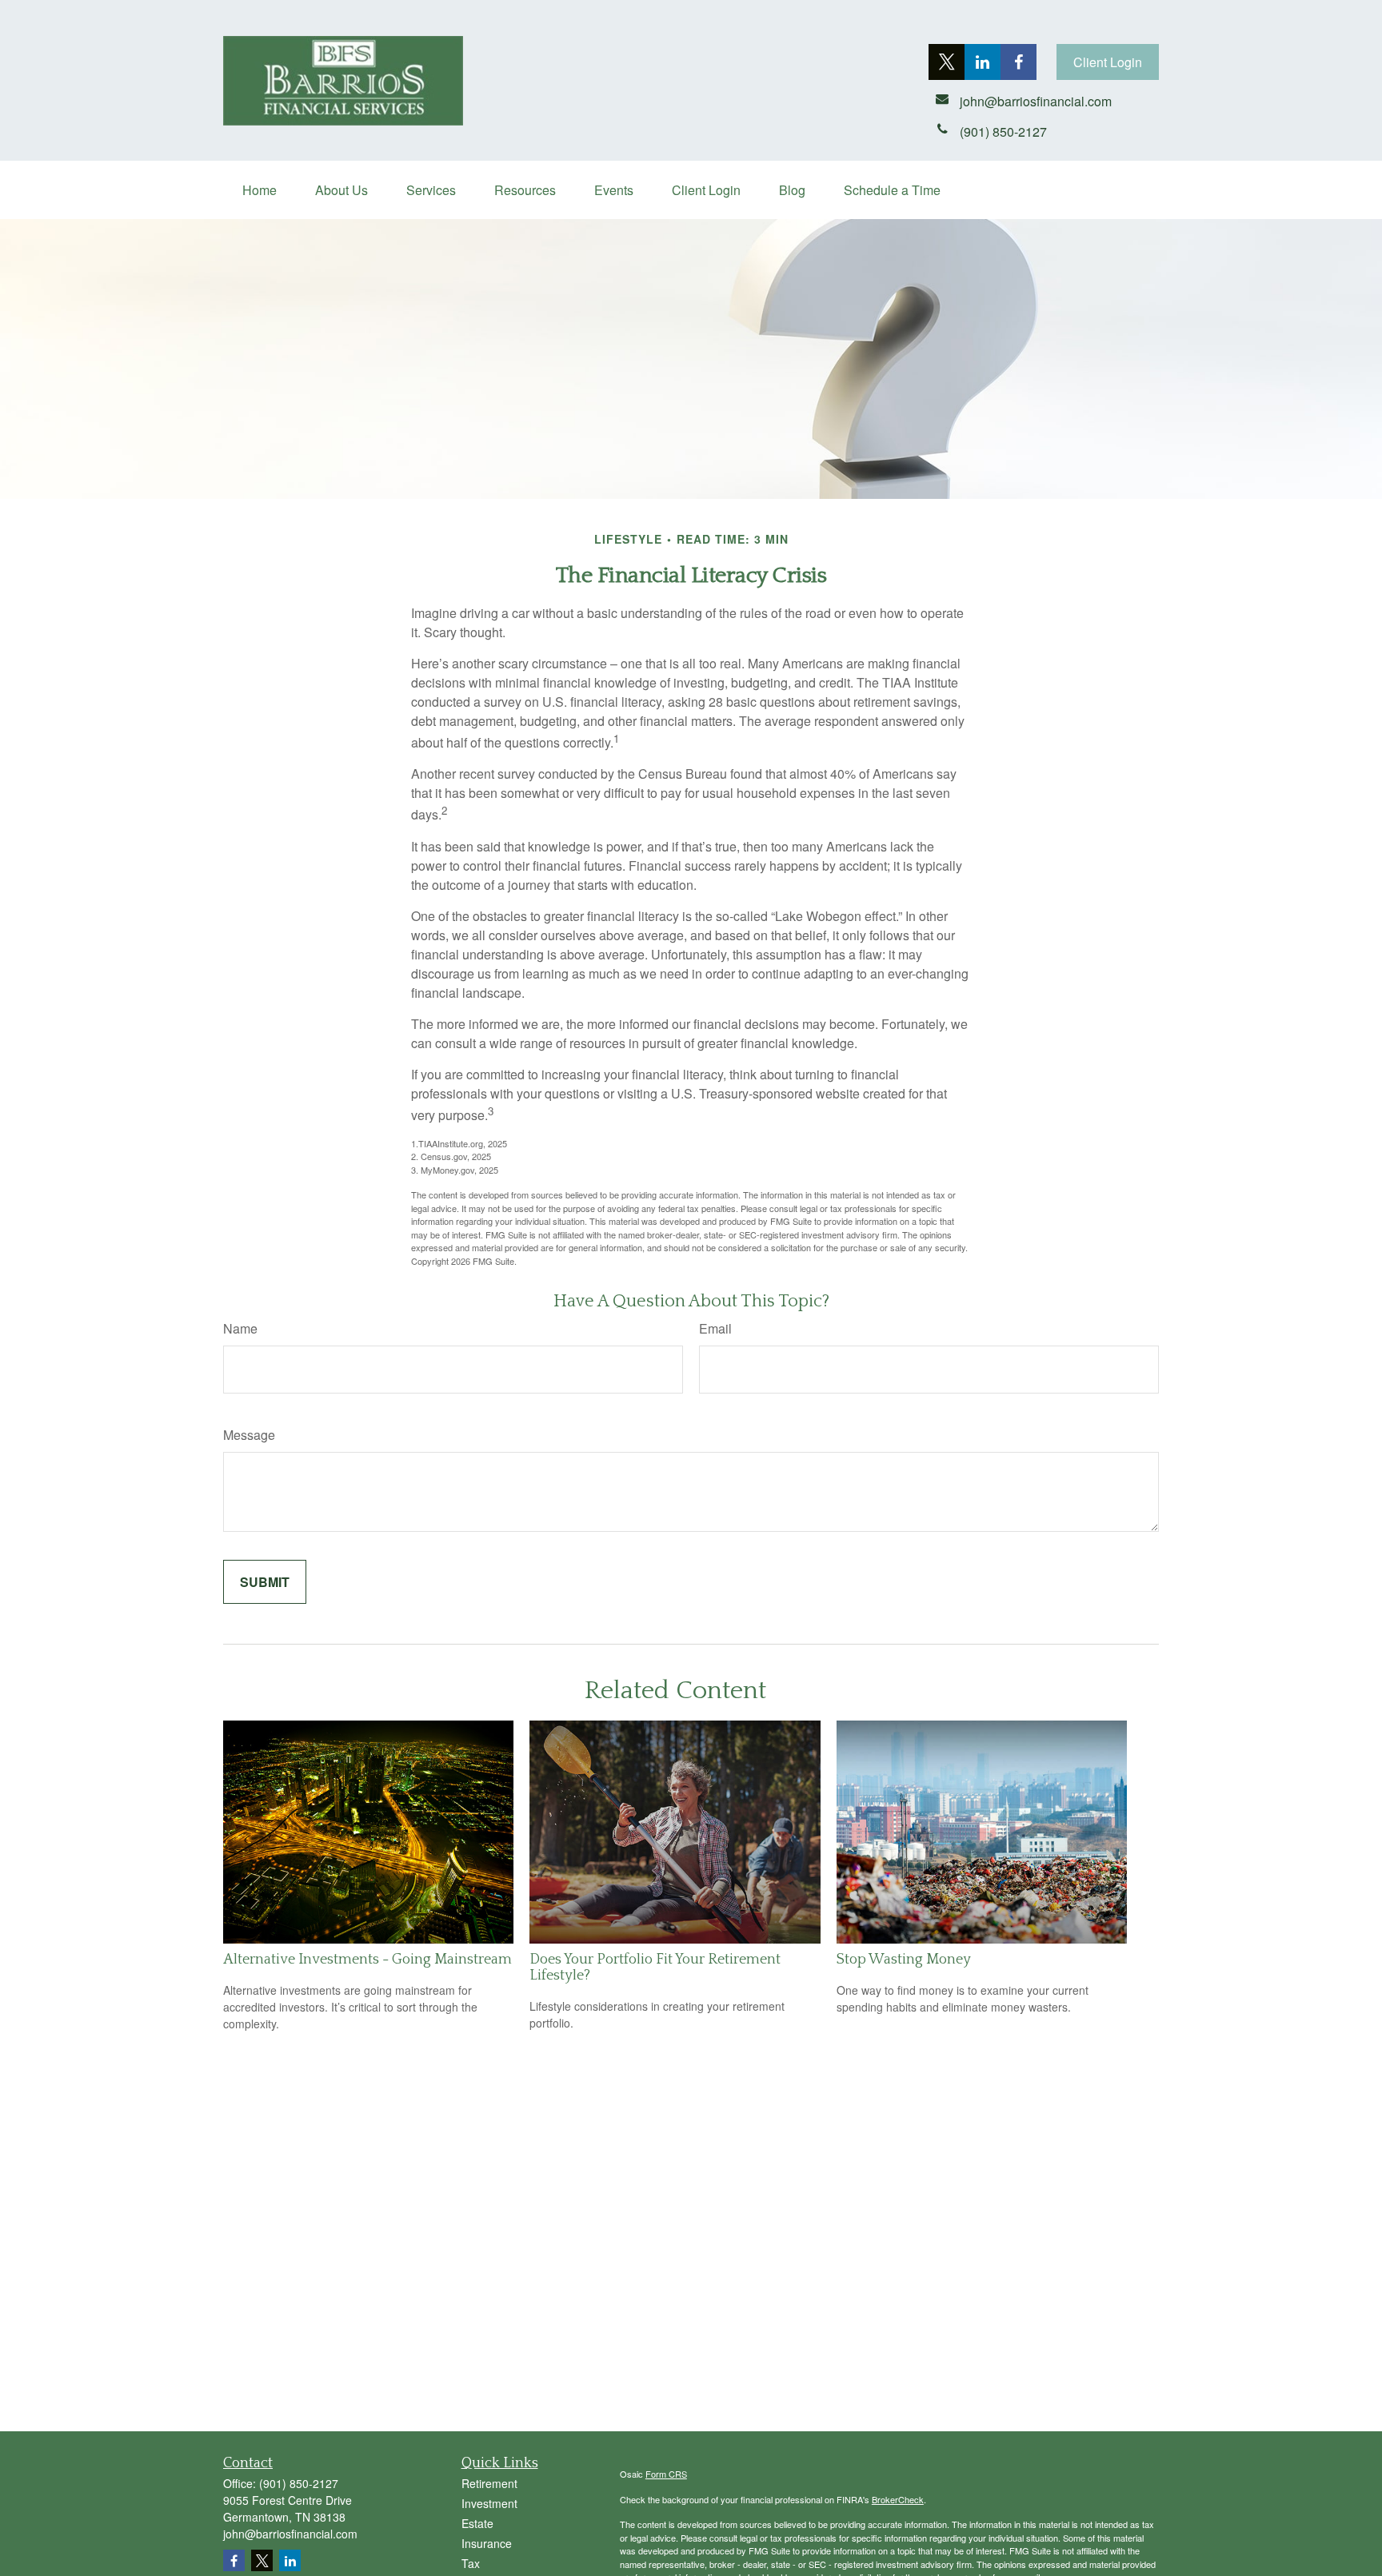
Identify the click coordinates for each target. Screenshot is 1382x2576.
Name (240, 1328)
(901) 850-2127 (299, 2483)
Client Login (1108, 62)
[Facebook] (1019, 62)
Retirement (489, 2483)
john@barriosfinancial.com (290, 2534)
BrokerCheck (898, 2499)
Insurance (487, 2543)
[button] (260, 190)
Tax (471, 2563)
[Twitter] (947, 62)
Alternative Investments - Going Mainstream (367, 1960)
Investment (489, 2503)
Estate (477, 2523)
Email (715, 1328)
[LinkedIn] (983, 62)
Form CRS (666, 2474)
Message (249, 1435)
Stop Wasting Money (904, 1960)
